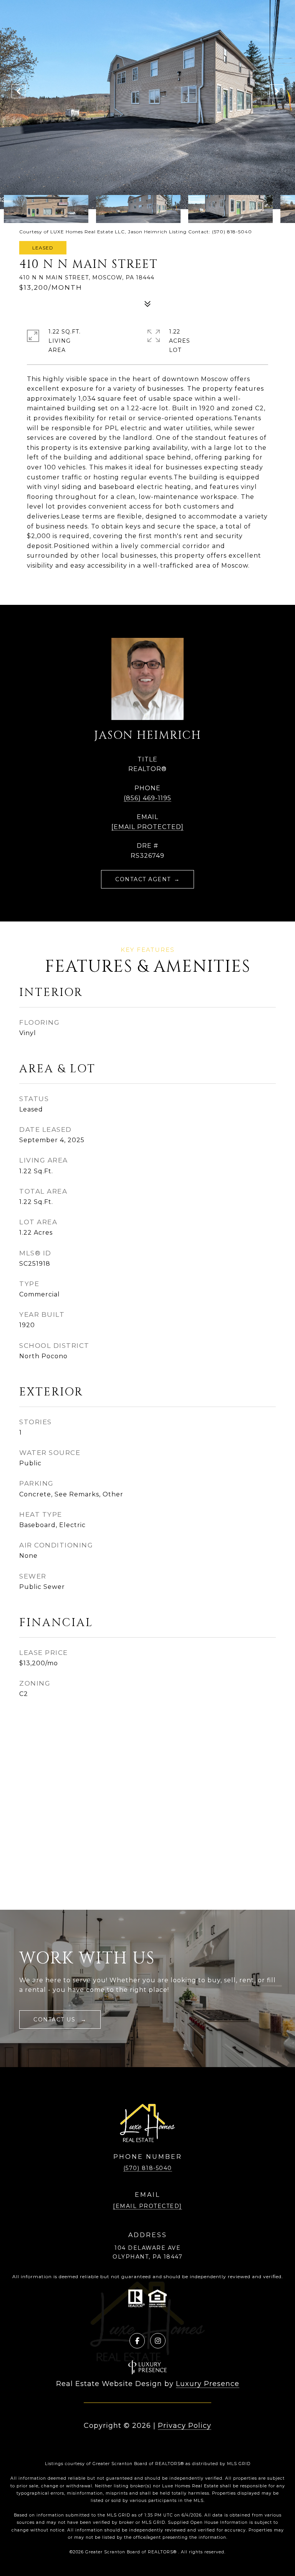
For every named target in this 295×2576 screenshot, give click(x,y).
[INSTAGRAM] (158, 2341)
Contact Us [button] (56, 2020)
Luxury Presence (208, 2384)
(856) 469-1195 (147, 798)
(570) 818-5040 (148, 2168)
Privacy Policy (185, 2426)
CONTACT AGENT (143, 879)
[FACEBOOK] (137, 2341)
